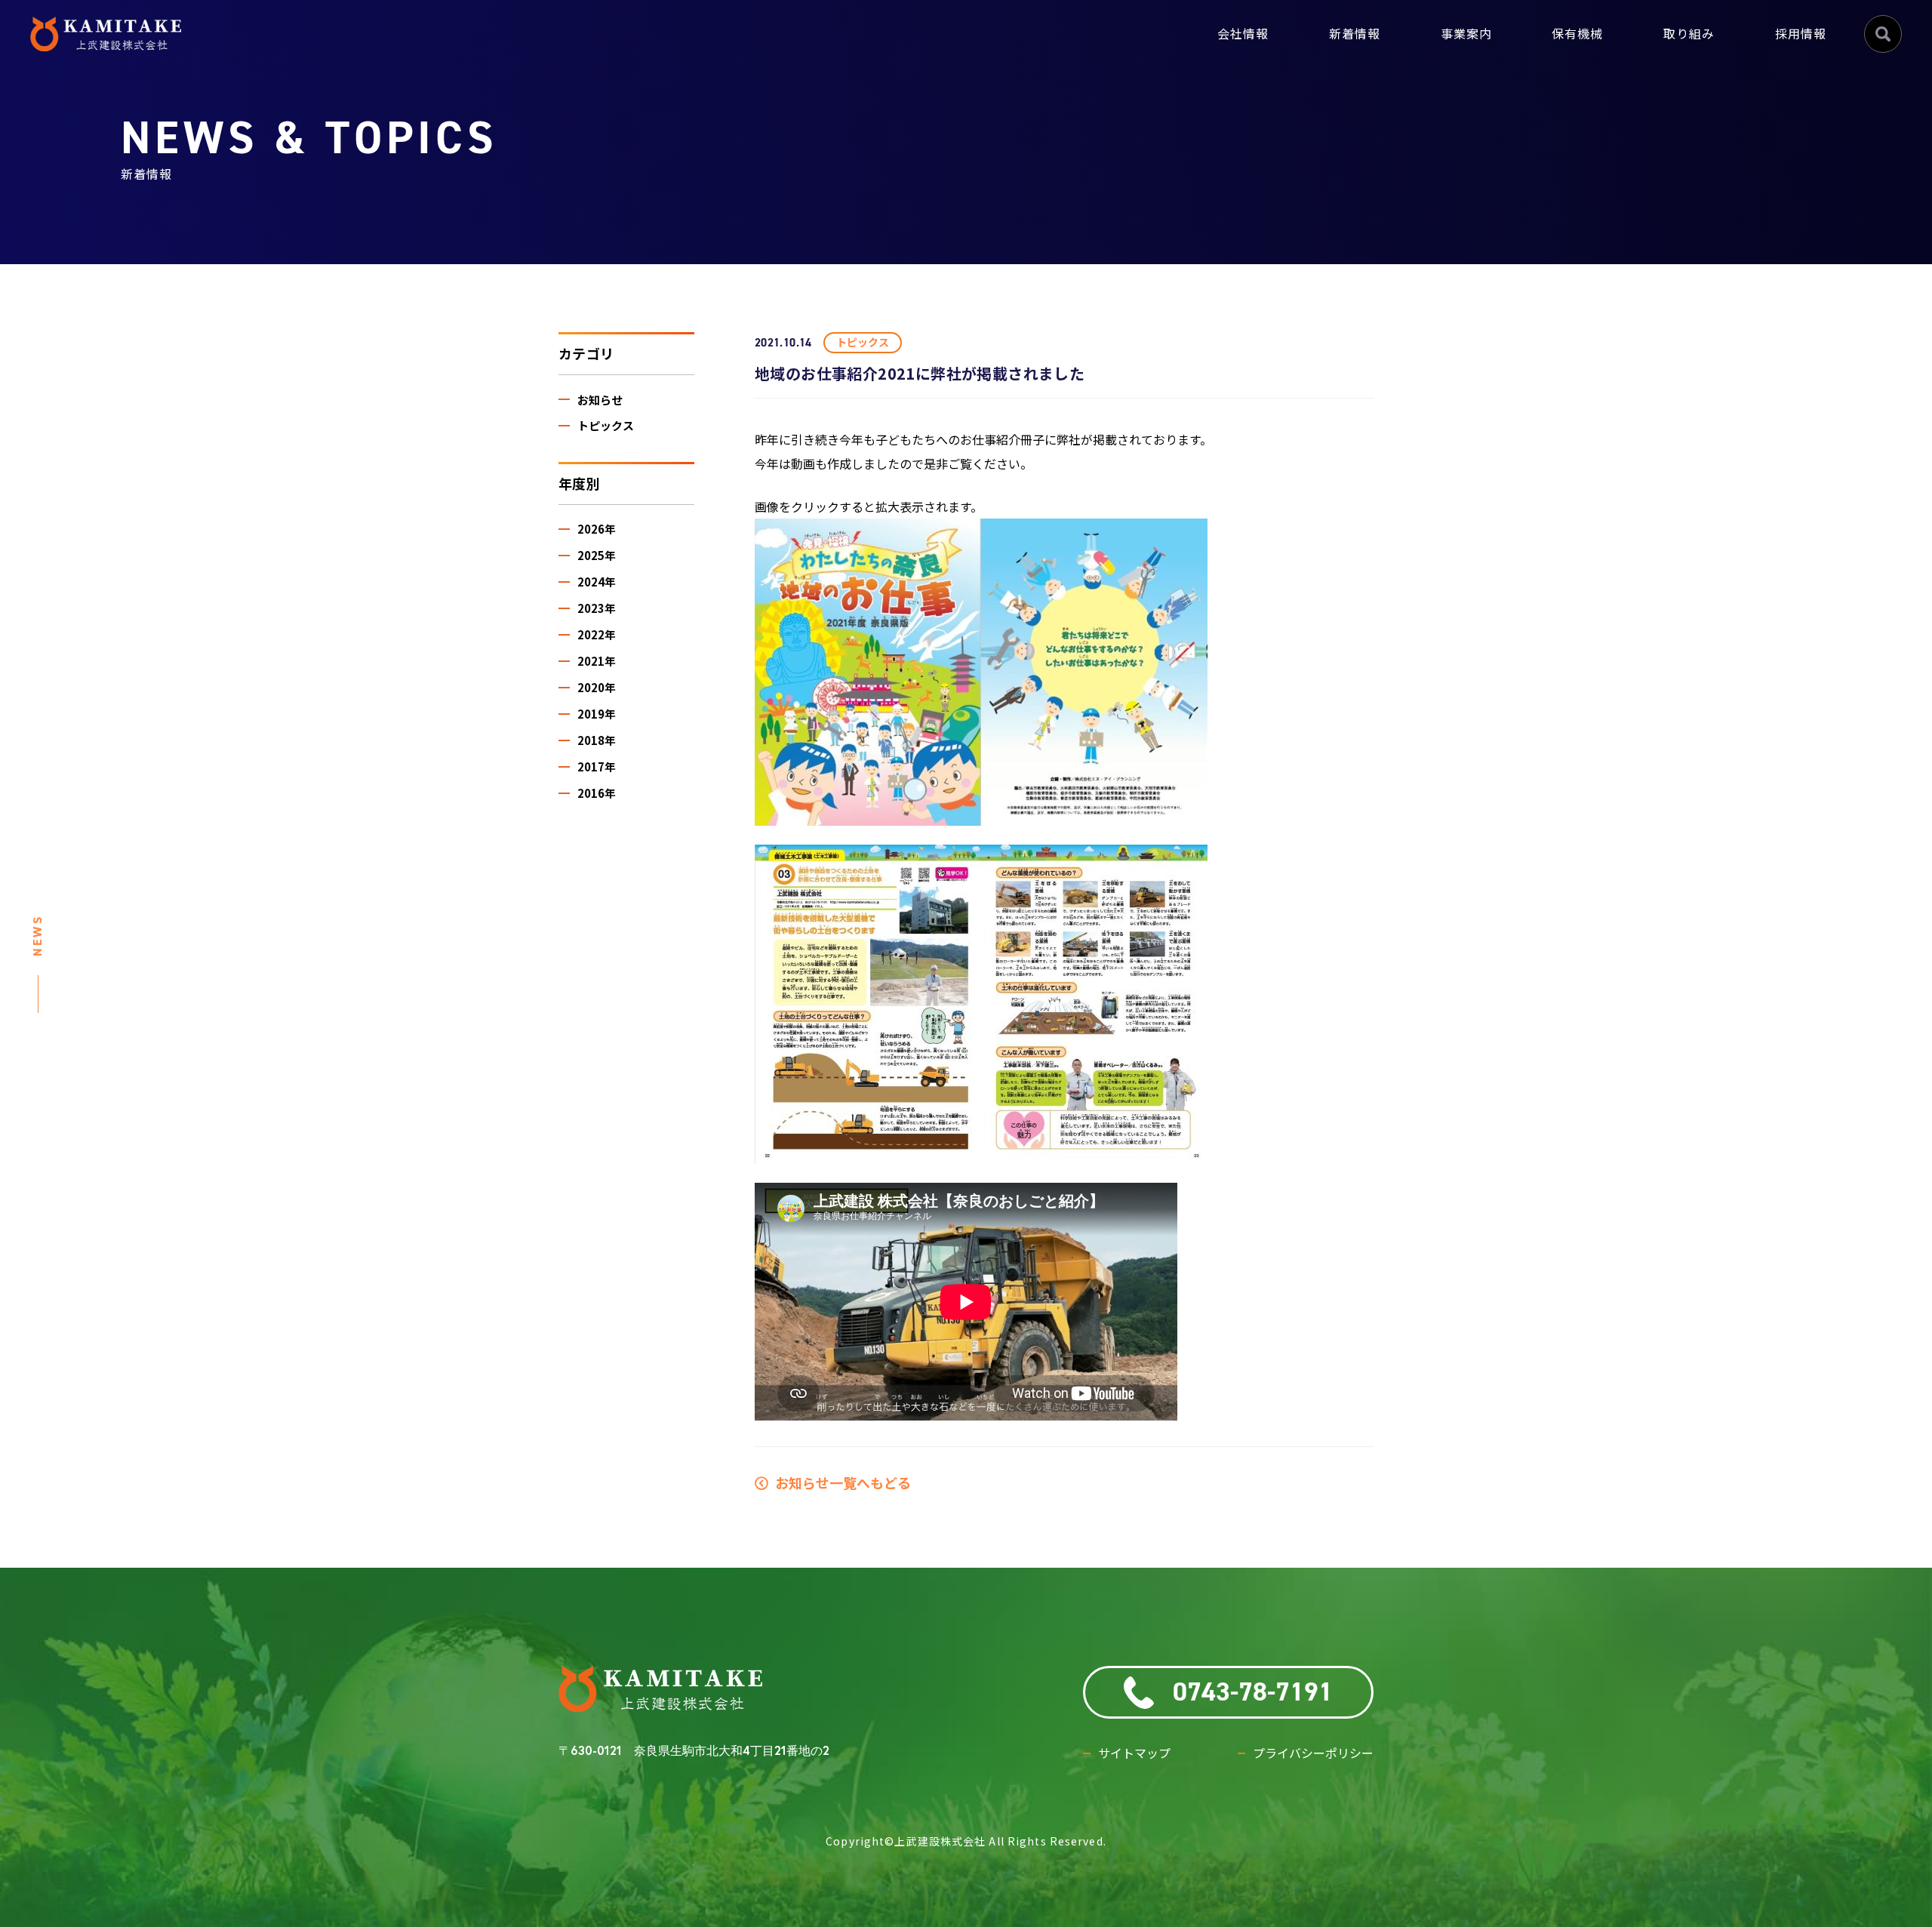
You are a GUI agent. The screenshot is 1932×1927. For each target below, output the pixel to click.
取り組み (1689, 34)
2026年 (597, 529)
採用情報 (1801, 34)
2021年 (597, 661)
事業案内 (1466, 34)
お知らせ (600, 400)
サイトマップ (1134, 1753)
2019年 (597, 714)
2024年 (597, 582)
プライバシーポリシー (1313, 1753)
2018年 (597, 740)
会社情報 (1243, 34)
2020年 (597, 687)
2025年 (597, 555)
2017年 (597, 766)
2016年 (597, 793)
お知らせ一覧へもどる (840, 1482)
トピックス (606, 425)
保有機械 (1577, 34)
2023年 (597, 608)
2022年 (597, 634)
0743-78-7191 (1253, 1692)
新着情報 (1355, 34)
